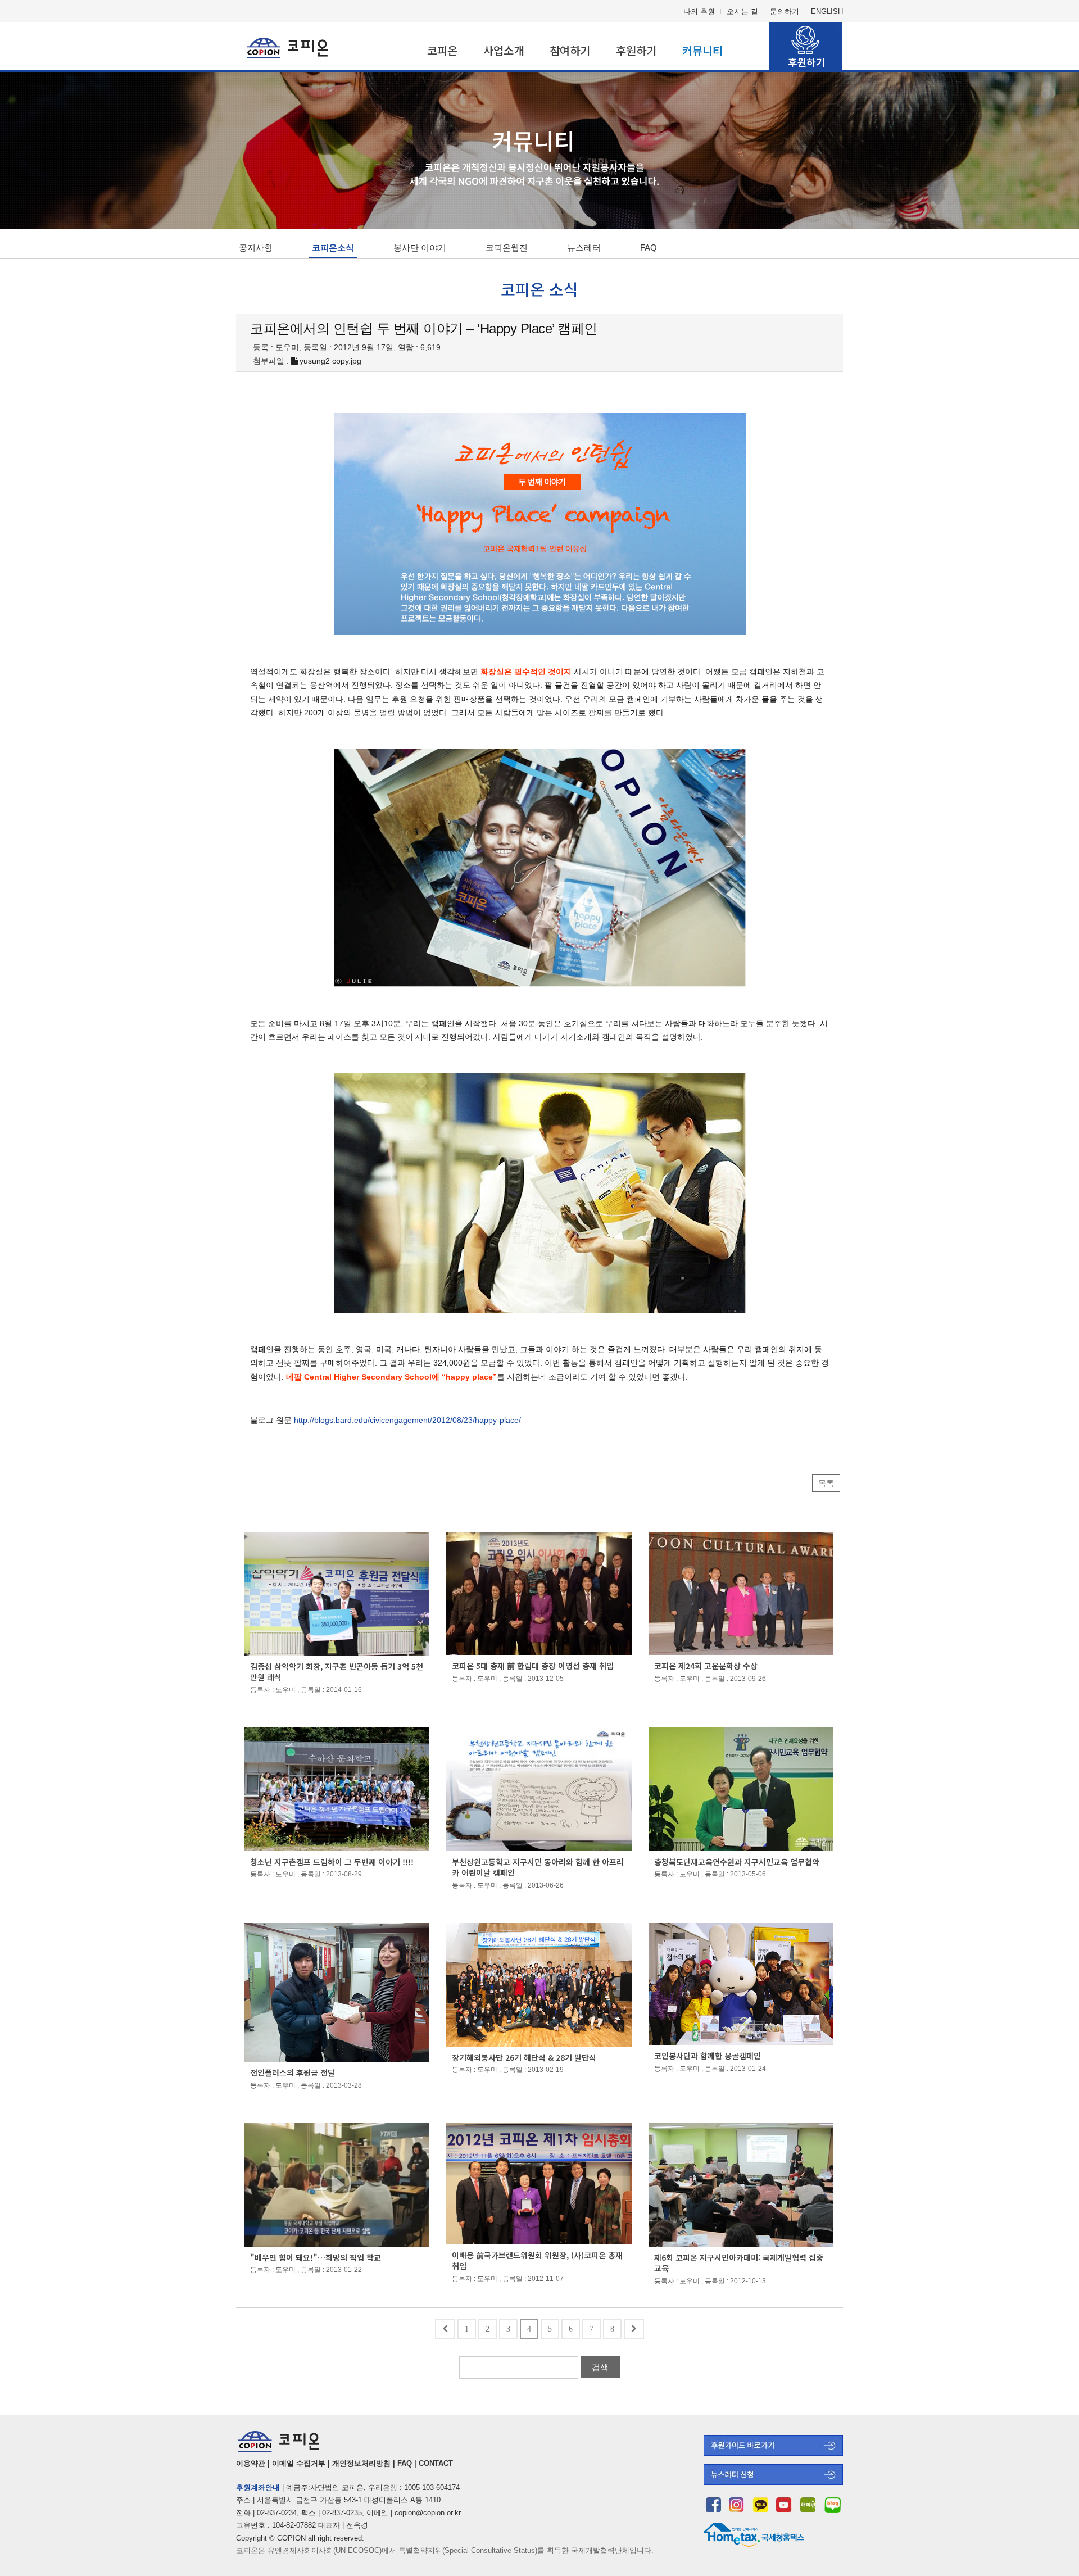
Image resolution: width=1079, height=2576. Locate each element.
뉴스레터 (584, 248)
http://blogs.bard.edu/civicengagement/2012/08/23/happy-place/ (407, 1420)
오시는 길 (742, 12)
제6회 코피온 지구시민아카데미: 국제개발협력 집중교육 (739, 2263)
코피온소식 (333, 248)
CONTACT (436, 2463)
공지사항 (256, 248)
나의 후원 (699, 12)
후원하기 (636, 50)
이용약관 (251, 2463)
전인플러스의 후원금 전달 (293, 2072)
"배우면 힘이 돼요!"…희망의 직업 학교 (316, 2257)
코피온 (442, 50)
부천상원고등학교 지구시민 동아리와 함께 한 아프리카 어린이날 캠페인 (538, 1867)
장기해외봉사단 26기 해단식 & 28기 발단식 (524, 2057)
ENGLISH (827, 12)
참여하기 (570, 50)
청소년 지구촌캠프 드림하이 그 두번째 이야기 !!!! (332, 1862)
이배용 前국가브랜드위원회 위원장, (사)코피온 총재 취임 (537, 2261)
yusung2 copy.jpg (330, 361)
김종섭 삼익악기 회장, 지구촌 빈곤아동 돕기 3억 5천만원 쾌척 (337, 1672)
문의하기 (785, 12)
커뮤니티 (702, 50)
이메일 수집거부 (299, 2463)
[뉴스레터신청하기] (773, 2482)
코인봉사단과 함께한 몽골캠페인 (708, 2056)
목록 (826, 1483)
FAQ (649, 248)
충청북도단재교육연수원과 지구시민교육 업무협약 (737, 1862)
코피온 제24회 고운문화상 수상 (706, 1666)
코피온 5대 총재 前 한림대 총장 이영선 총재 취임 (533, 1666)
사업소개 (504, 50)
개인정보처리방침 (361, 2463)
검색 (600, 2367)
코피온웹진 (507, 248)
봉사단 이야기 (420, 248)
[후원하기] (773, 2453)
